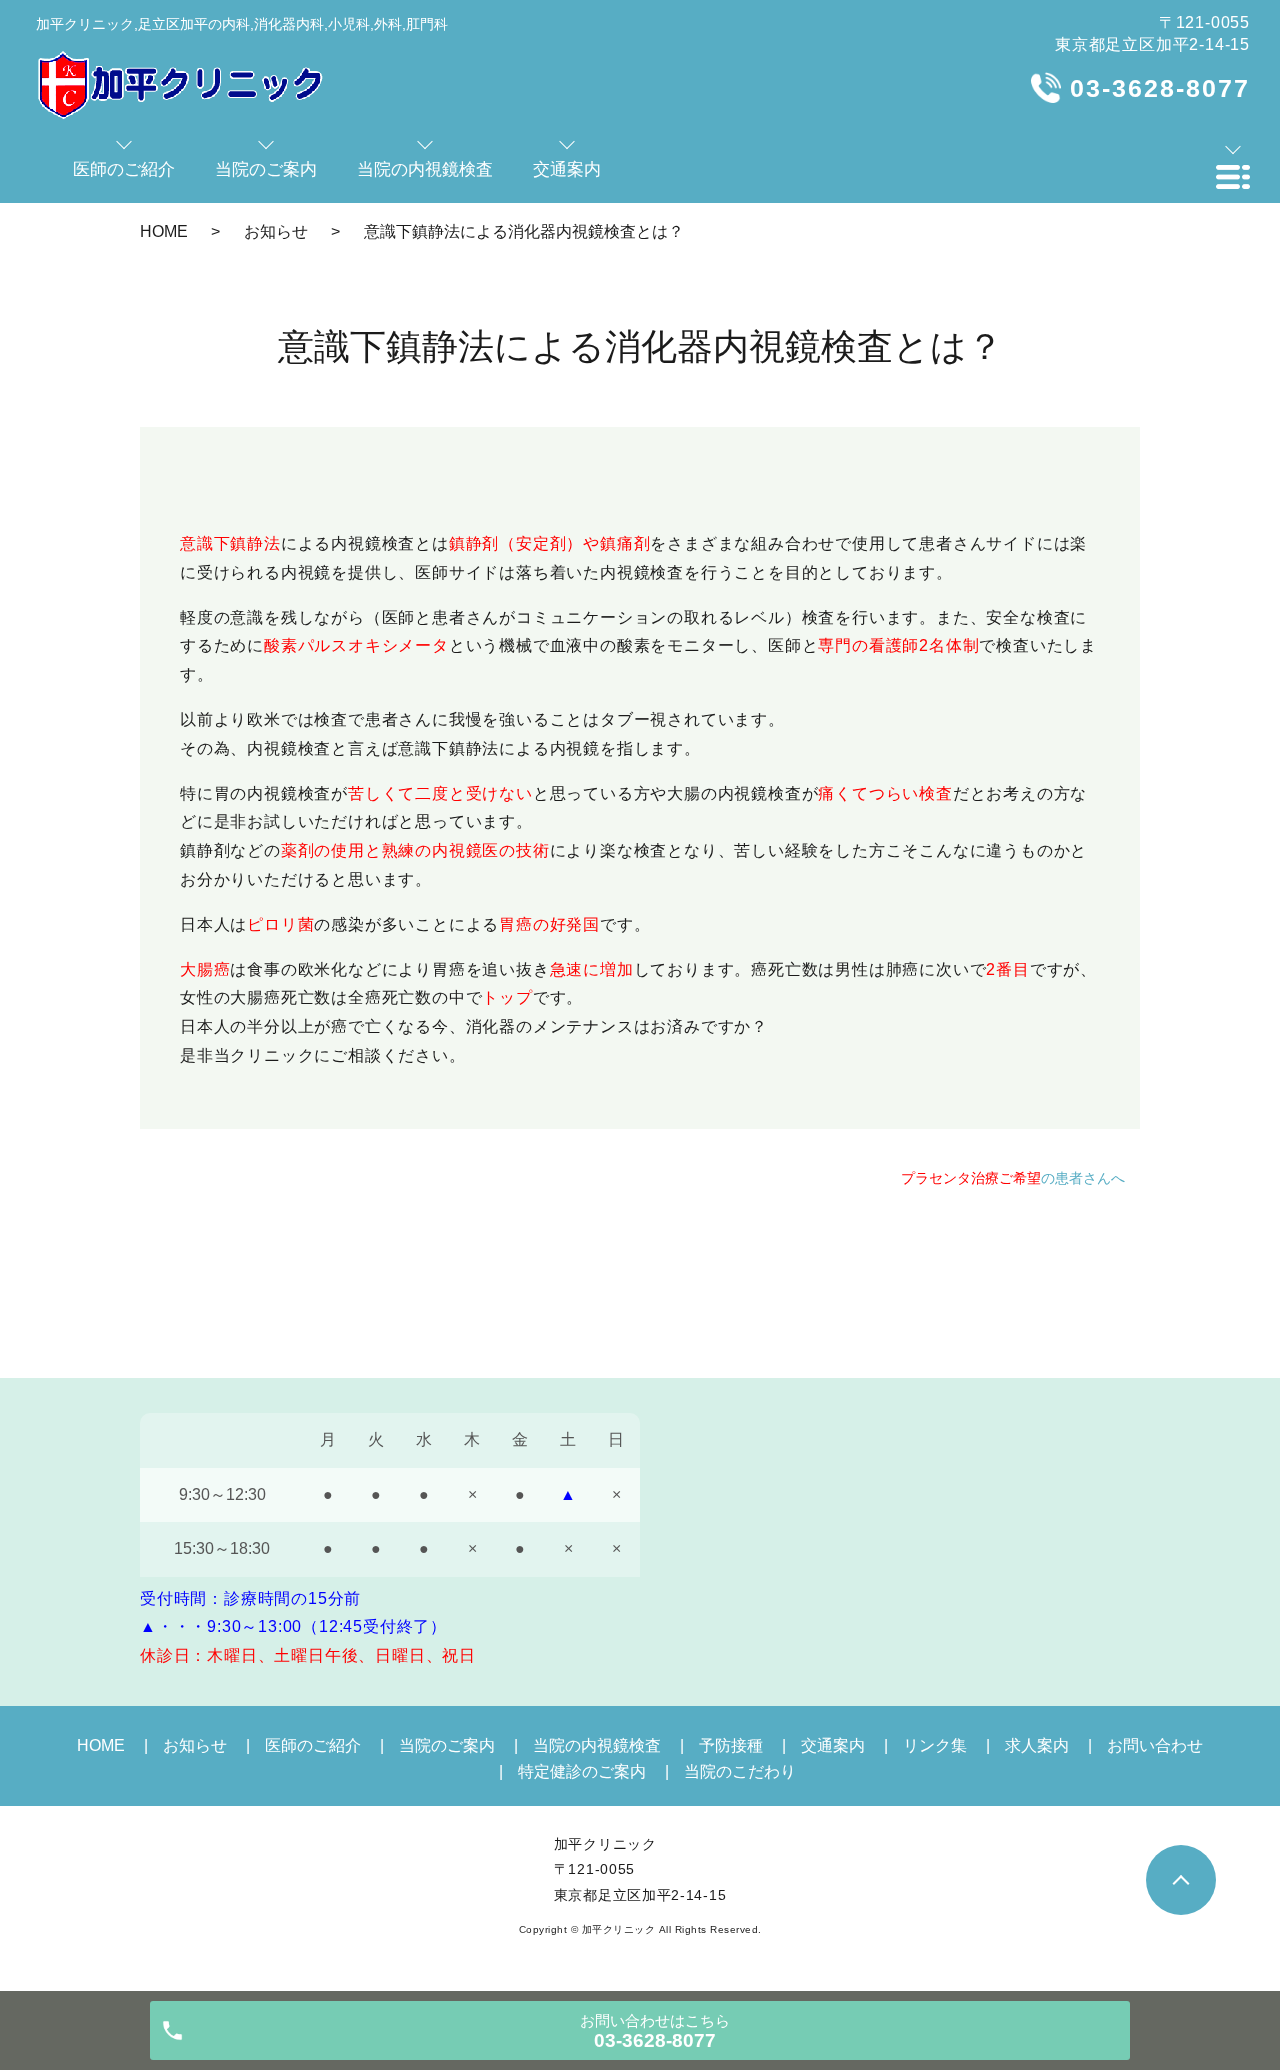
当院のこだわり (740, 1771)
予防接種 (731, 1745)
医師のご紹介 (313, 1745)
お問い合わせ (1155, 1745)
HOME (164, 231)
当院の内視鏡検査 (597, 1745)
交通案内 (833, 1745)
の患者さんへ (1013, 1178)
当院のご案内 (447, 1745)
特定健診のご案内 (582, 1771)
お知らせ (276, 231)
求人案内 (1037, 1745)
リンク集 (935, 1745)
